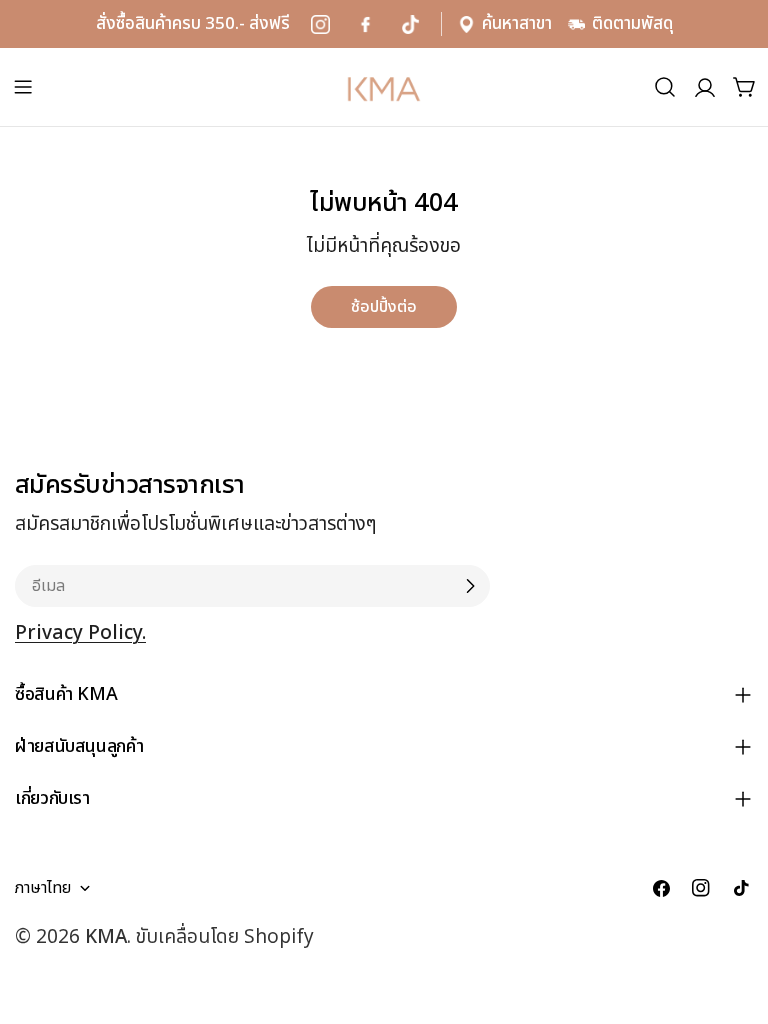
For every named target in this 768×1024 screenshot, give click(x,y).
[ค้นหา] (665, 87)
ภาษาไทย (43, 888)
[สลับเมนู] (23, 87)
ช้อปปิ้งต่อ (384, 307)
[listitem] (320, 24)
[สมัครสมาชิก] (470, 586)
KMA (106, 937)
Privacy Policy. (80, 633)
